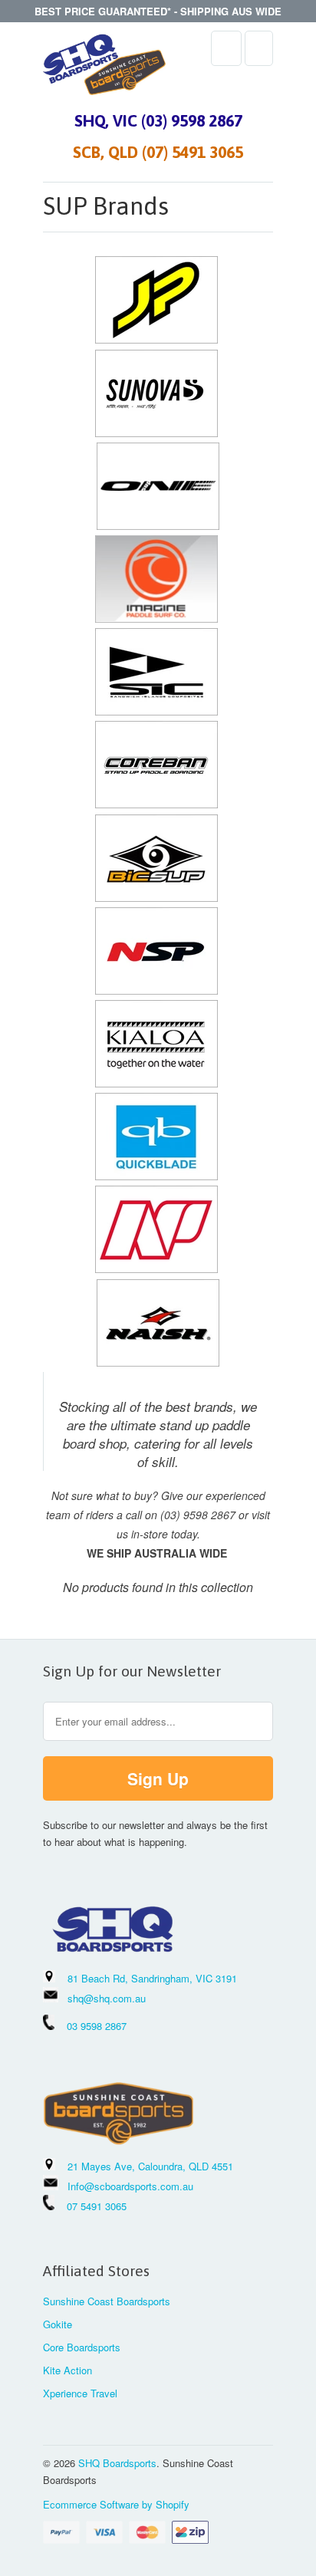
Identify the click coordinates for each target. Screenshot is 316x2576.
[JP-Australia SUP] (156, 339)
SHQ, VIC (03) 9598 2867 (158, 120)
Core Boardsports (82, 2347)
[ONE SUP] (158, 525)
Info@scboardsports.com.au (130, 2186)
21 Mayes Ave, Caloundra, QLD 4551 (150, 2166)
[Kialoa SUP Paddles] (156, 1083)
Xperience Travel (80, 2393)
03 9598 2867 (97, 2026)
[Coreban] (156, 804)
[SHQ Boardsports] (104, 69)
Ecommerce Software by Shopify (116, 2504)
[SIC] (156, 711)
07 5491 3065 (91, 2206)
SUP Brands (106, 206)
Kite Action (67, 2370)
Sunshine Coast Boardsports (107, 2301)
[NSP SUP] (156, 990)
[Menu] (226, 48)
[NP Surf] (156, 1268)
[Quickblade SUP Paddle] (156, 1176)
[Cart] (259, 48)
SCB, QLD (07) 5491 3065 (158, 152)
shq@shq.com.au (107, 1998)
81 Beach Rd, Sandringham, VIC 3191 (152, 1978)
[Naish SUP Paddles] (158, 1362)
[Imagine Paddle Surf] (156, 618)
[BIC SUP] (156, 897)
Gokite (58, 2324)
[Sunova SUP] (156, 433)
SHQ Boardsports (117, 2463)
